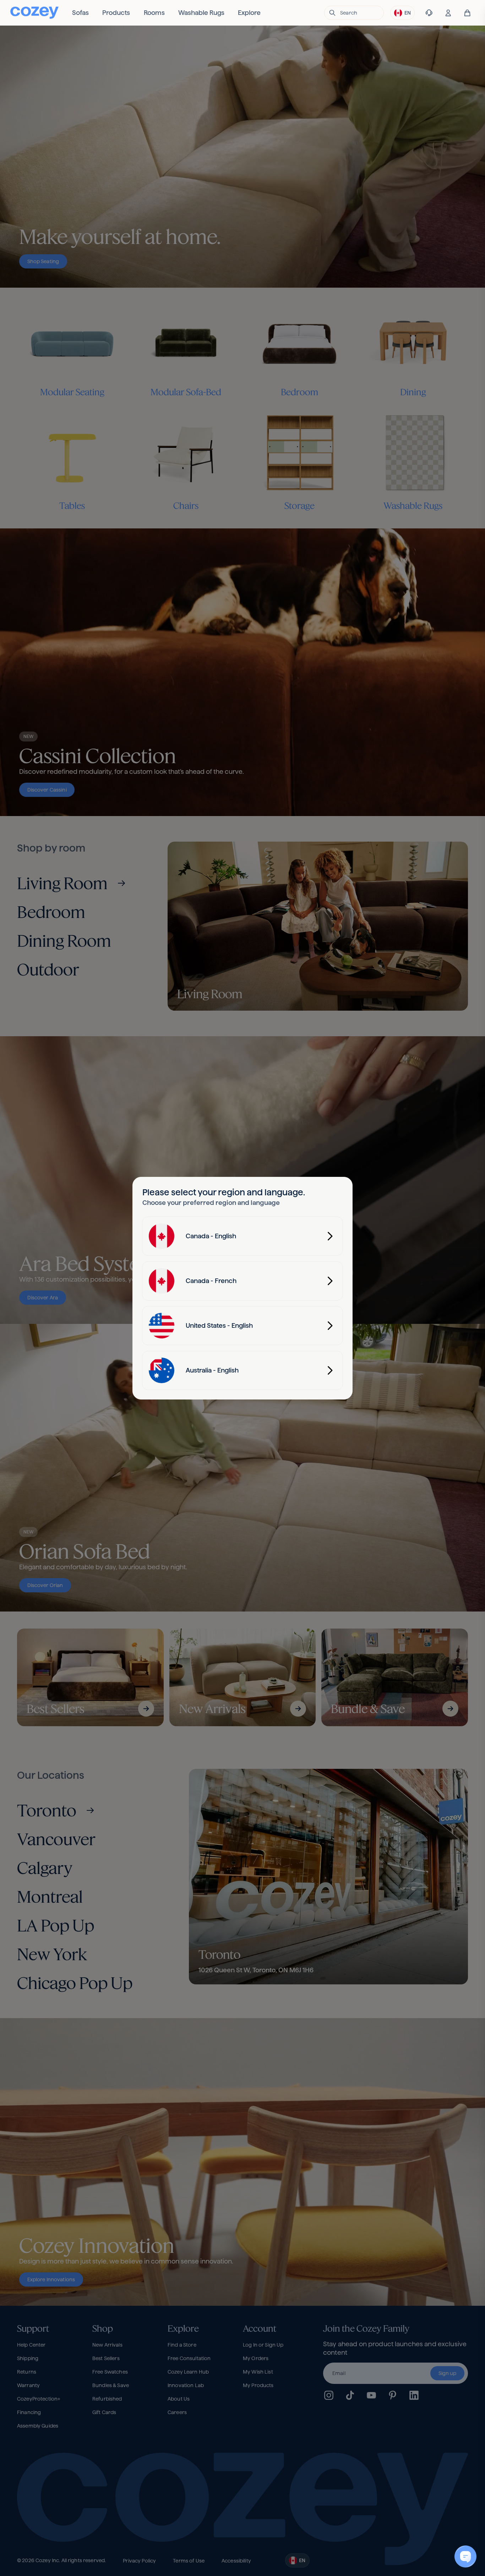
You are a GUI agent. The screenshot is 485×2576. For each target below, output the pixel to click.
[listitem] (80, 13)
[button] (354, 13)
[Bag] (467, 13)
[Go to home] (34, 13)
